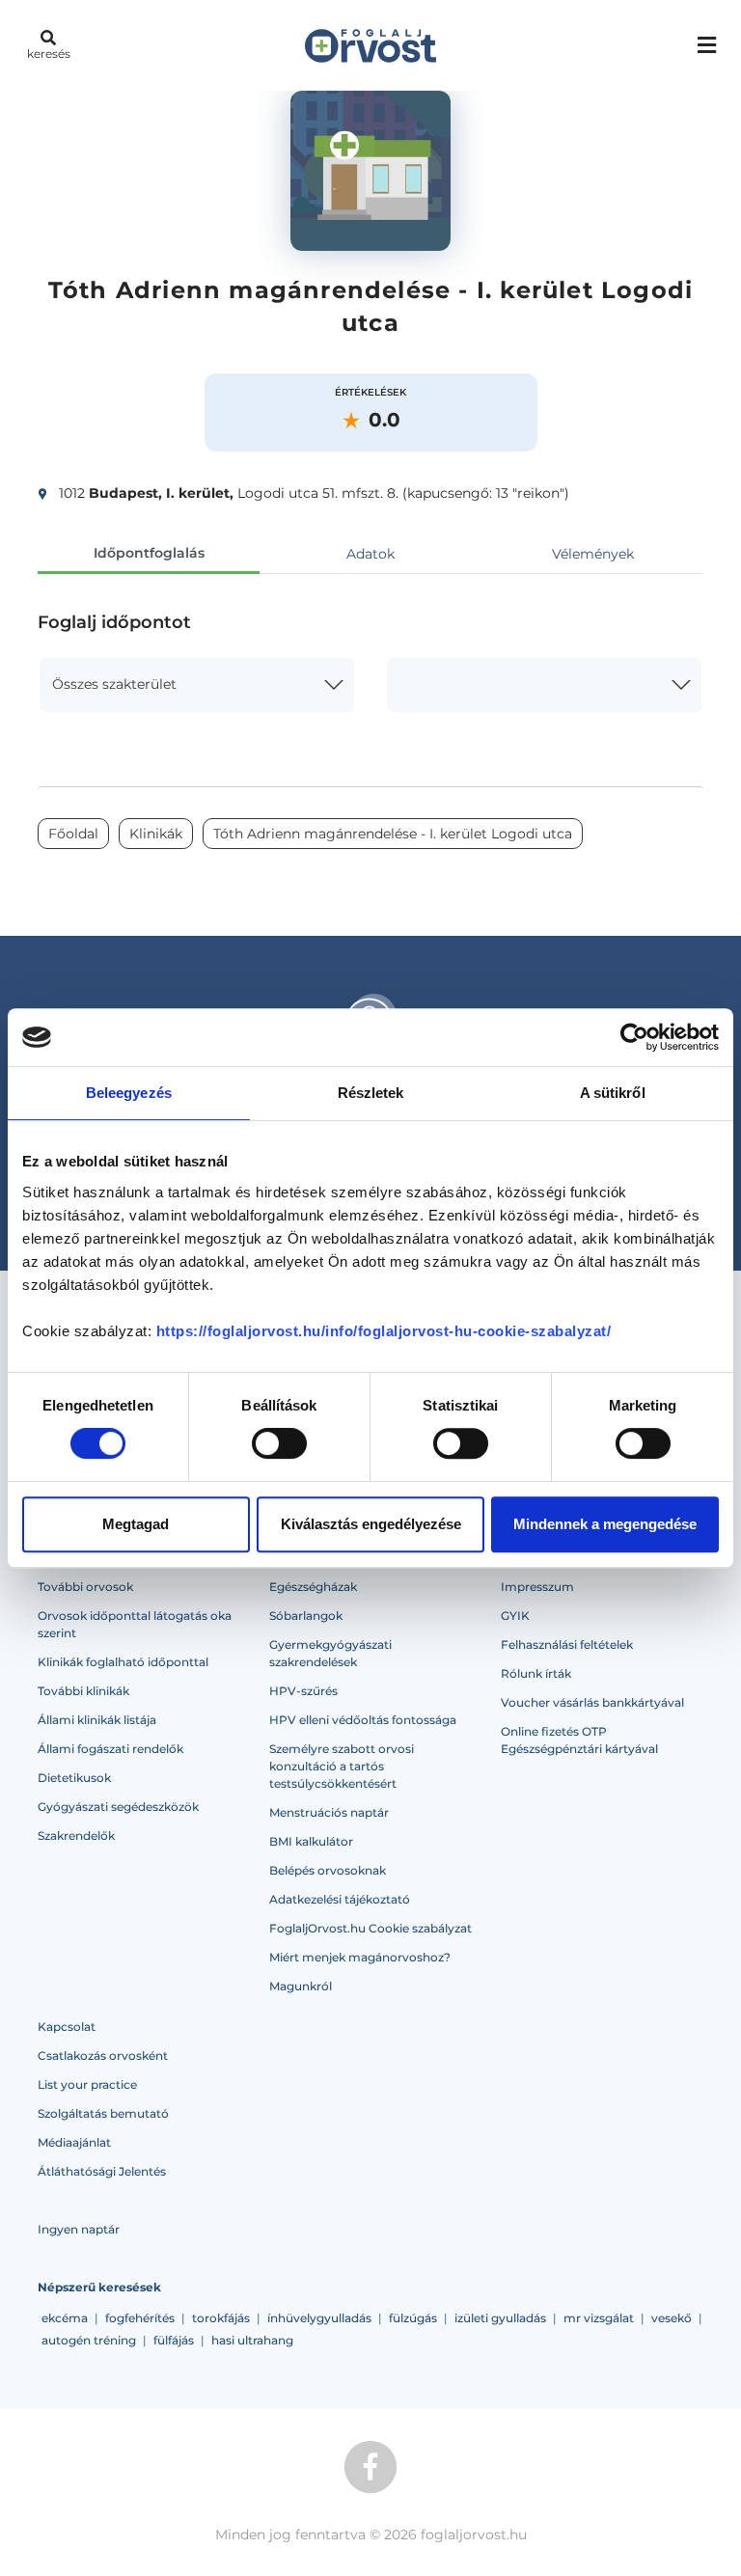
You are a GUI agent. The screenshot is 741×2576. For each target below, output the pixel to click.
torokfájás (221, 2318)
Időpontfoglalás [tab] (149, 553)
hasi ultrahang (252, 2340)
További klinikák (83, 1691)
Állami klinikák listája (97, 1720)
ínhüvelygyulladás (319, 2318)
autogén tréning (89, 2340)
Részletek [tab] (371, 1093)
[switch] (279, 1443)
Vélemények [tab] (593, 554)
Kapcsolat (67, 2027)
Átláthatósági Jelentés (102, 2171)
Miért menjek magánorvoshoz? (360, 1957)
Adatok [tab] (370, 554)
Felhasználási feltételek (567, 1644)
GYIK (515, 1616)
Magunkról (301, 1986)
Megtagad (136, 1524)
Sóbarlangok (306, 1616)
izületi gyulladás (500, 2318)
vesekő (672, 2318)
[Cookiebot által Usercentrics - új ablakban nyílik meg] (634, 1037)
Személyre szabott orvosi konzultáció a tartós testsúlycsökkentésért (342, 1766)
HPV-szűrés (303, 1691)
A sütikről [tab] (613, 1093)
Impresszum (537, 1587)
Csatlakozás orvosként (103, 2055)
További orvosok (85, 1587)
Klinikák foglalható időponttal (123, 1662)
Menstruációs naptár (329, 1812)
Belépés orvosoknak (328, 1870)
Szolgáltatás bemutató (103, 2113)
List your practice (87, 2084)
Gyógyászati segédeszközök (118, 1807)
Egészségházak (313, 1587)
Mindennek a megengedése (605, 1524)
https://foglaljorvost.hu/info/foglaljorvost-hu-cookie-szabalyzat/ (384, 1331)
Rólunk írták (536, 1673)
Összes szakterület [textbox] (114, 684)
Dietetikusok (74, 1778)
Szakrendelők (76, 1836)
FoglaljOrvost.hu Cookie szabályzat (370, 1928)
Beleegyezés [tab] (129, 1093)
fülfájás (174, 2340)
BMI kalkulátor (311, 1841)
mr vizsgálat (599, 2318)
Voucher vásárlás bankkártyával (592, 1702)
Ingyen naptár (79, 2229)
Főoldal (73, 834)
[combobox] (197, 685)
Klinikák (156, 834)
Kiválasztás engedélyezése (371, 1524)
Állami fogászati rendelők (110, 1749)
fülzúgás (413, 2318)
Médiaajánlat (74, 2142)
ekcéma (65, 2318)
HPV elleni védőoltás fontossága (363, 1720)
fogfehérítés (140, 2318)
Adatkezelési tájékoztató (340, 1899)
